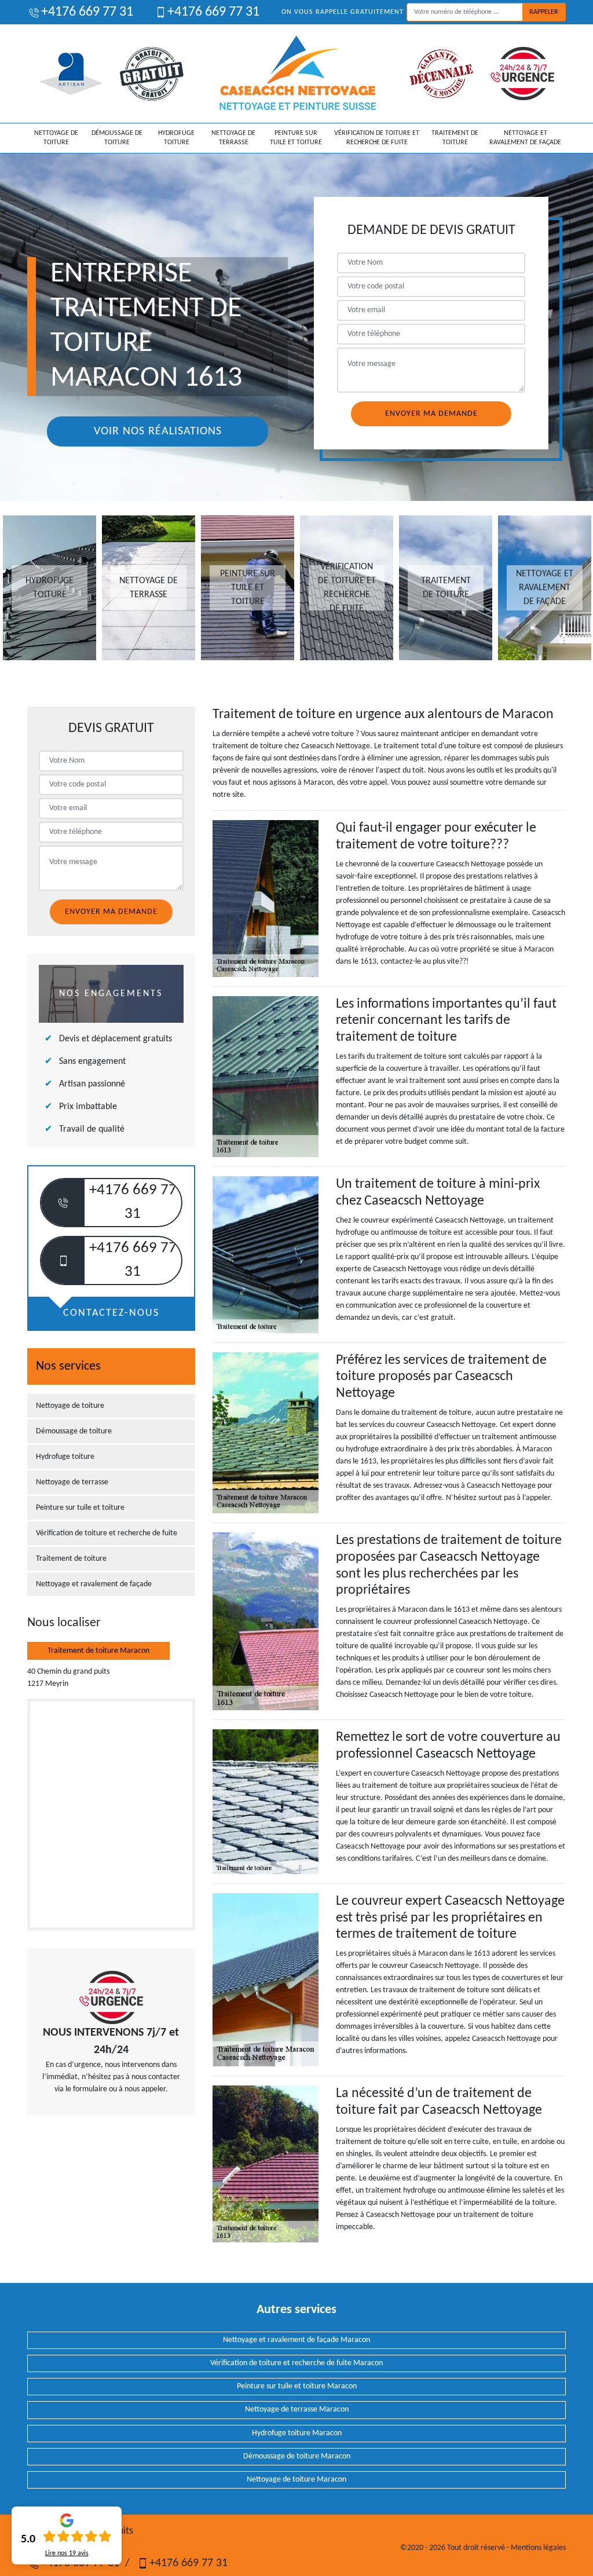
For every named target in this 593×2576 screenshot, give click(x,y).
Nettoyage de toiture (56, 138)
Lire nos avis (67, 2553)
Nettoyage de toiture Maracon (296, 2480)
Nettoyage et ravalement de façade (525, 138)
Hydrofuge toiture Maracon (297, 2433)
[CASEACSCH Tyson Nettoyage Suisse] (298, 74)
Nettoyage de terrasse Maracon (297, 2409)
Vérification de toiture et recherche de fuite (377, 138)
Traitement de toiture (455, 138)
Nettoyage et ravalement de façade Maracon (296, 2340)
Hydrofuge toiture (176, 138)
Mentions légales (538, 2548)
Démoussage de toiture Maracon (297, 2456)
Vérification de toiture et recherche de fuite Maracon (296, 2363)
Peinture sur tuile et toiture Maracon (297, 2386)
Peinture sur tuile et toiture (296, 138)
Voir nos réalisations (158, 431)
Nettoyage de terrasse (233, 138)
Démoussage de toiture (117, 138)
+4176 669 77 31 (87, 12)
